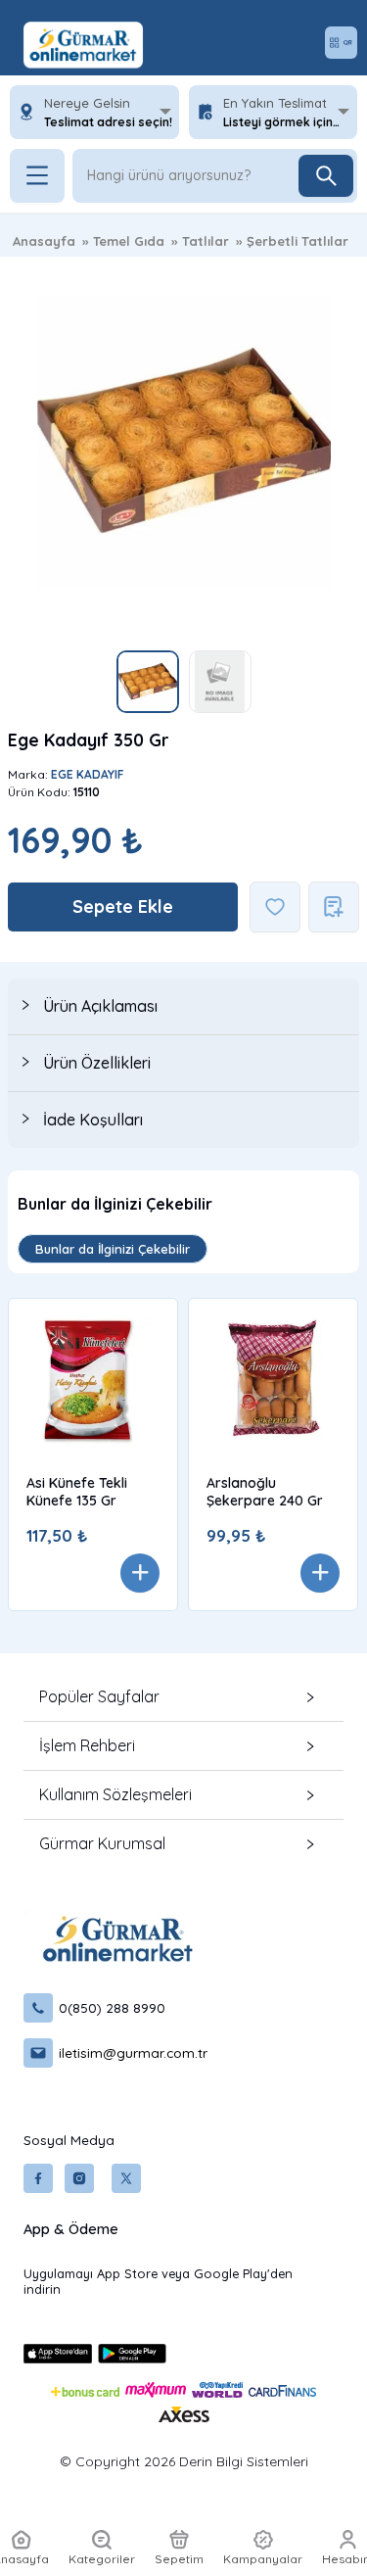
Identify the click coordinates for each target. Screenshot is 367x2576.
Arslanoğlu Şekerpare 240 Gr (265, 1492)
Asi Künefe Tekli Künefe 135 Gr (77, 1492)
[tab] (183, 1006)
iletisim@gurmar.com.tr (133, 2052)
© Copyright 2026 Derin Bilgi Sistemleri (184, 2461)
